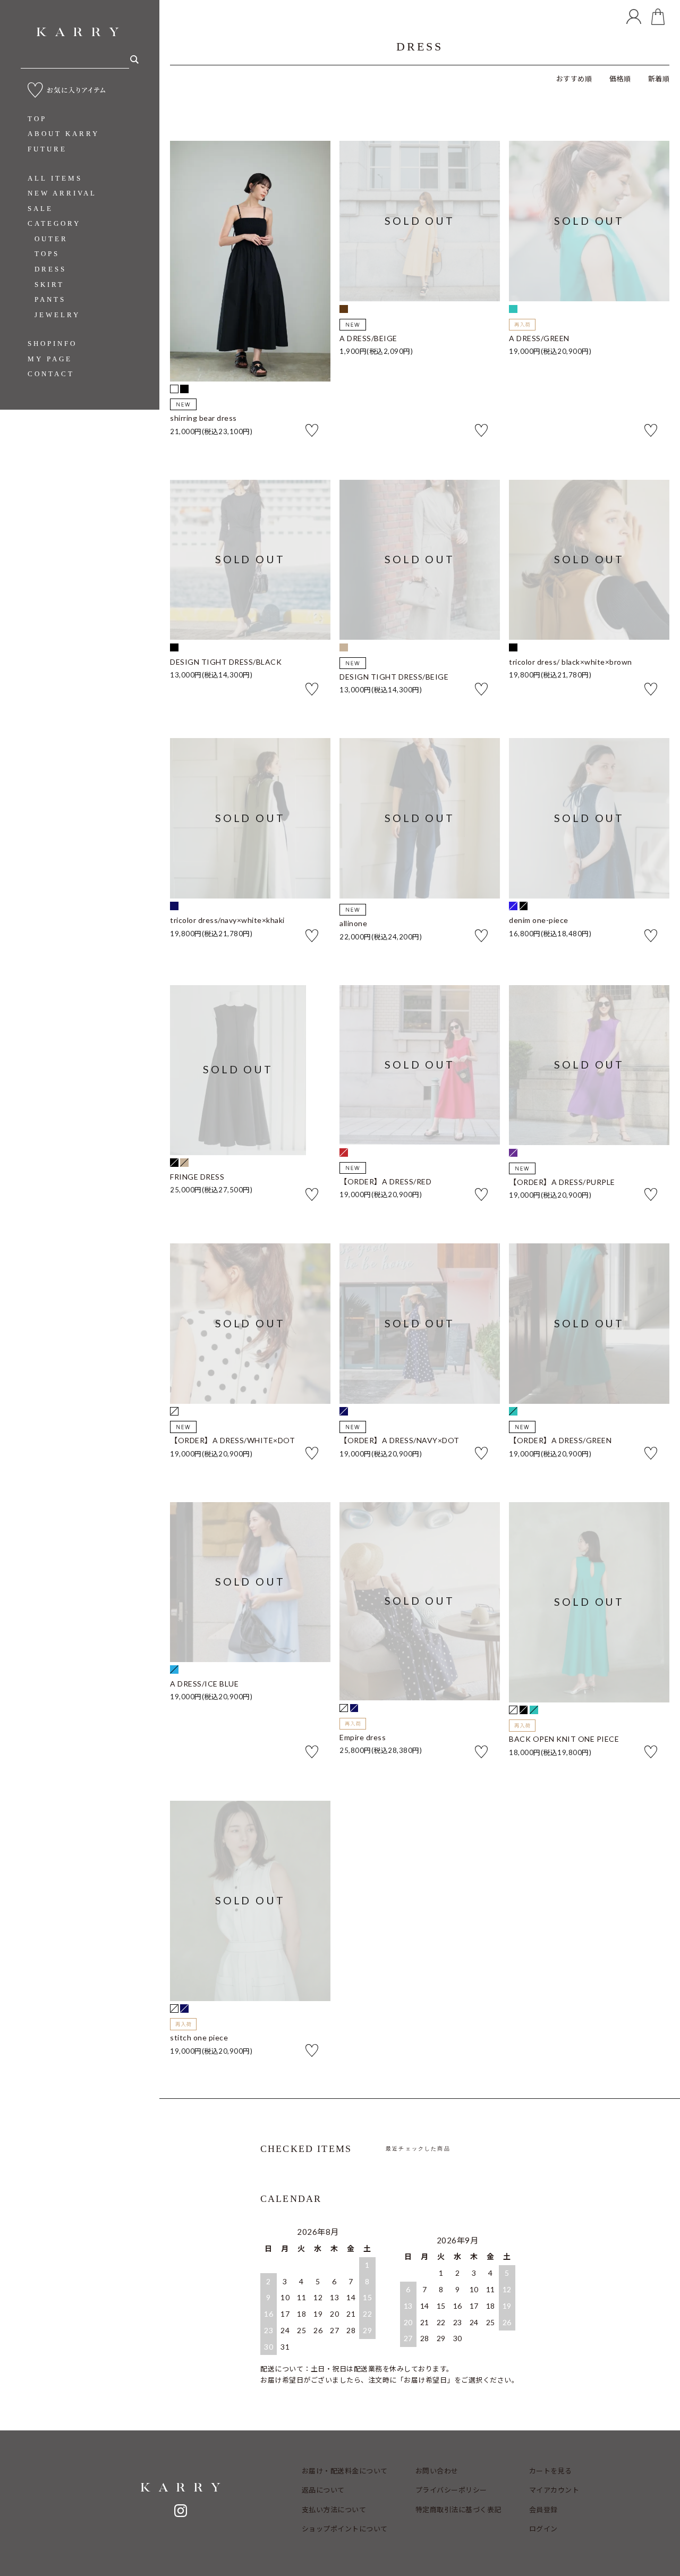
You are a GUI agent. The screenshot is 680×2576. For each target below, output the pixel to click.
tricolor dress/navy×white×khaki (227, 920)
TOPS (47, 254)
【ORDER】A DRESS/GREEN (560, 1440)
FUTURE (47, 149)
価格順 (620, 79)
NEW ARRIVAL (62, 193)
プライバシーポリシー (451, 2490)
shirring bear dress (203, 418)
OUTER (51, 239)
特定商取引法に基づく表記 (458, 2510)
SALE (40, 209)
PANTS (50, 299)
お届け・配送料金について (345, 2471)
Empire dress (363, 1738)
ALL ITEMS (55, 178)
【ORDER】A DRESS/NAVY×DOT (399, 1440)
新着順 (659, 79)
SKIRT (49, 285)
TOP (37, 119)
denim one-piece (539, 920)
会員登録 (543, 2510)
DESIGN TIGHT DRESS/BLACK (226, 662)
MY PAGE (50, 359)
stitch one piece (199, 2038)
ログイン (543, 2529)
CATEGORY (54, 223)
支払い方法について (334, 2510)
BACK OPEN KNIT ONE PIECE (564, 1739)
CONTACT (51, 374)
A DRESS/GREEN (539, 338)
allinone (353, 923)
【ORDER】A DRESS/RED (385, 1182)
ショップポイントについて (345, 2529)
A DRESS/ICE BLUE (204, 1684)
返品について (323, 2490)
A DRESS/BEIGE (368, 338)
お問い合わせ (437, 2471)
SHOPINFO (52, 344)
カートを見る (551, 2471)
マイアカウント (554, 2490)
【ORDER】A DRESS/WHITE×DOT (232, 1440)
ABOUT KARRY (63, 134)
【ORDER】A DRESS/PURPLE (562, 1182)
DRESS (50, 269)
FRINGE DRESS (197, 1177)
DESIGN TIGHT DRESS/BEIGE (394, 677)
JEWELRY (57, 315)
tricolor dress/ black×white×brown (571, 662)
